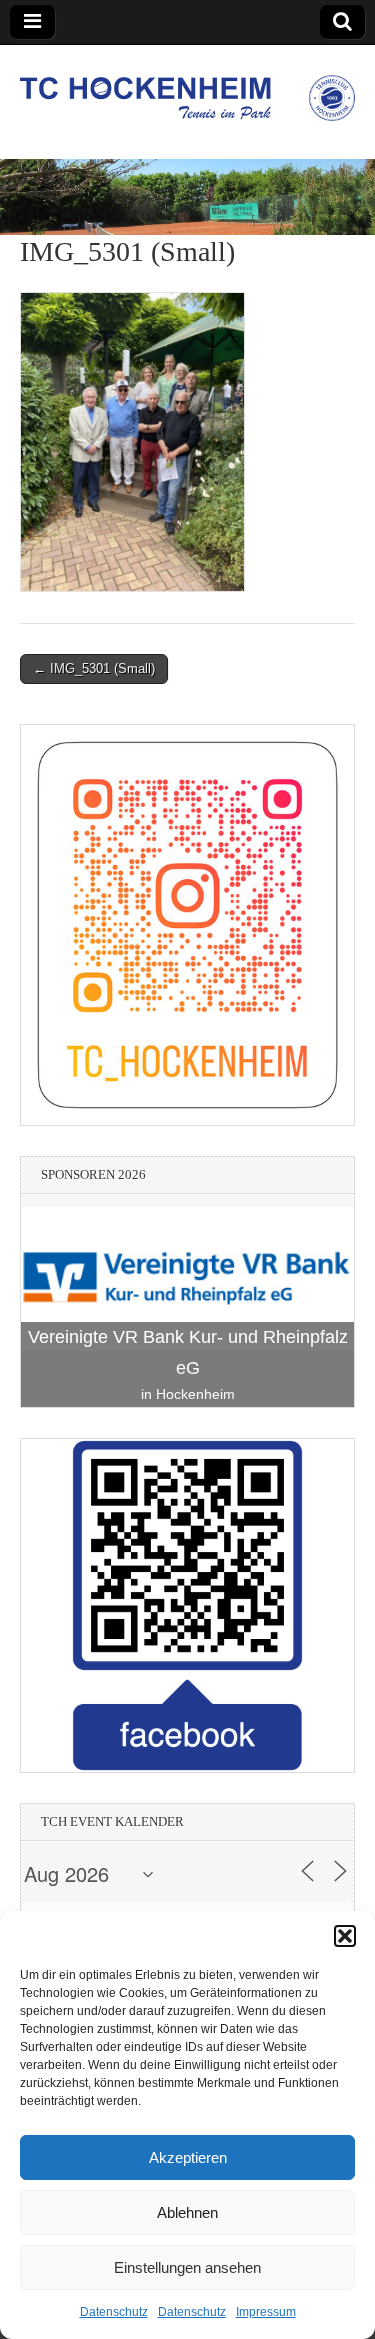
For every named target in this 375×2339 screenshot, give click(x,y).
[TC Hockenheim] (187, 87)
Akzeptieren (188, 2157)
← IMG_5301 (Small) (94, 668)
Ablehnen (187, 2212)
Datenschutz (114, 2312)
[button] (345, 1936)
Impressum (266, 2312)
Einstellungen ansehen (187, 2267)
